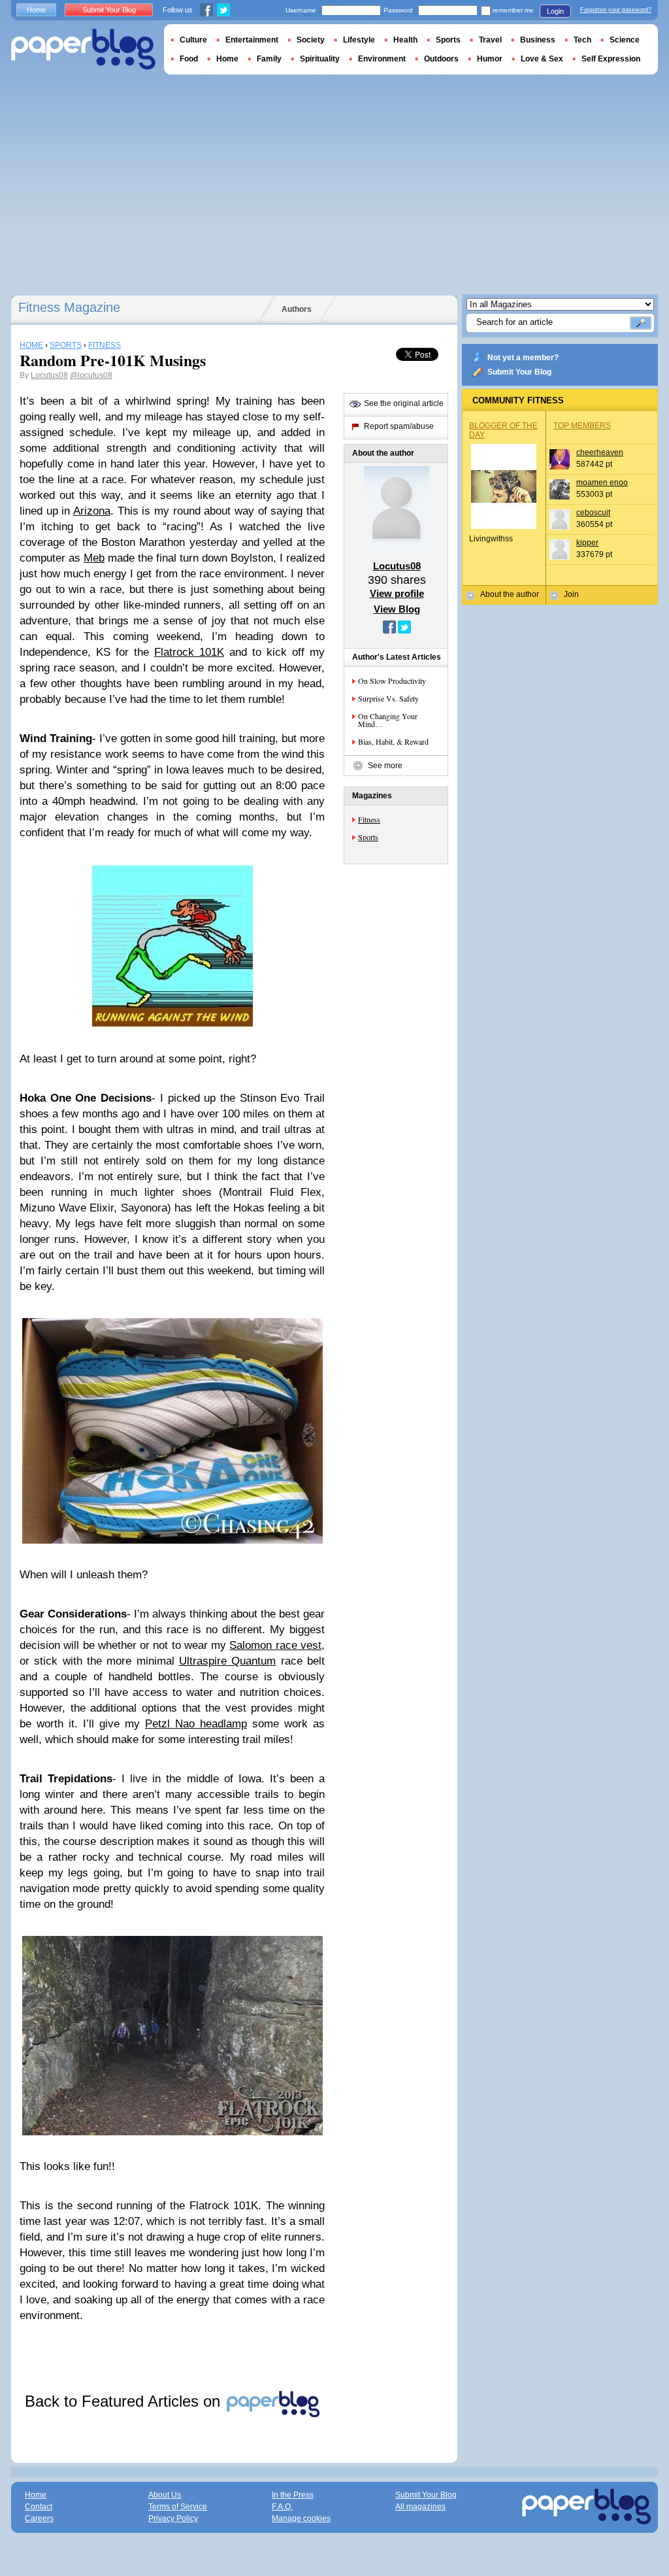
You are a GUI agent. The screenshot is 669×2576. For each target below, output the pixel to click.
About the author (510, 594)
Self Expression (611, 59)
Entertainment (252, 40)
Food (189, 59)
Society (311, 40)
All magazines (420, 2507)
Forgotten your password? (616, 10)
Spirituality (320, 59)
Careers (39, 2518)
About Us (165, 2495)
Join (571, 594)
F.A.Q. (282, 2507)
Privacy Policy (173, 2518)
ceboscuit (593, 513)
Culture (193, 40)
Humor (490, 59)
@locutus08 (91, 375)
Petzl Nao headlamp (196, 1724)
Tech (582, 40)
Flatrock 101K (189, 652)
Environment (382, 59)
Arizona (92, 511)
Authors (297, 309)
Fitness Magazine (69, 307)
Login (555, 11)
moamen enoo (602, 483)
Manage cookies (301, 2518)
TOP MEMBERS (582, 426)
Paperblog (83, 49)
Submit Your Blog (519, 372)
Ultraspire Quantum (227, 1661)
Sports (368, 837)
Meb (94, 558)
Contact (39, 2507)
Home (36, 10)
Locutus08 (49, 375)
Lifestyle (359, 40)
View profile (397, 593)
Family (269, 59)
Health (405, 40)
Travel (490, 40)
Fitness (369, 819)
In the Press (293, 2495)
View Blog (397, 609)
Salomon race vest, (277, 1645)
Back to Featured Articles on (125, 2401)
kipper (587, 543)
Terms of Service (178, 2507)
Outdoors (441, 59)
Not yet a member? (523, 358)
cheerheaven (600, 452)
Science (625, 40)
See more (385, 766)
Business (538, 40)
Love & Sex (542, 59)
